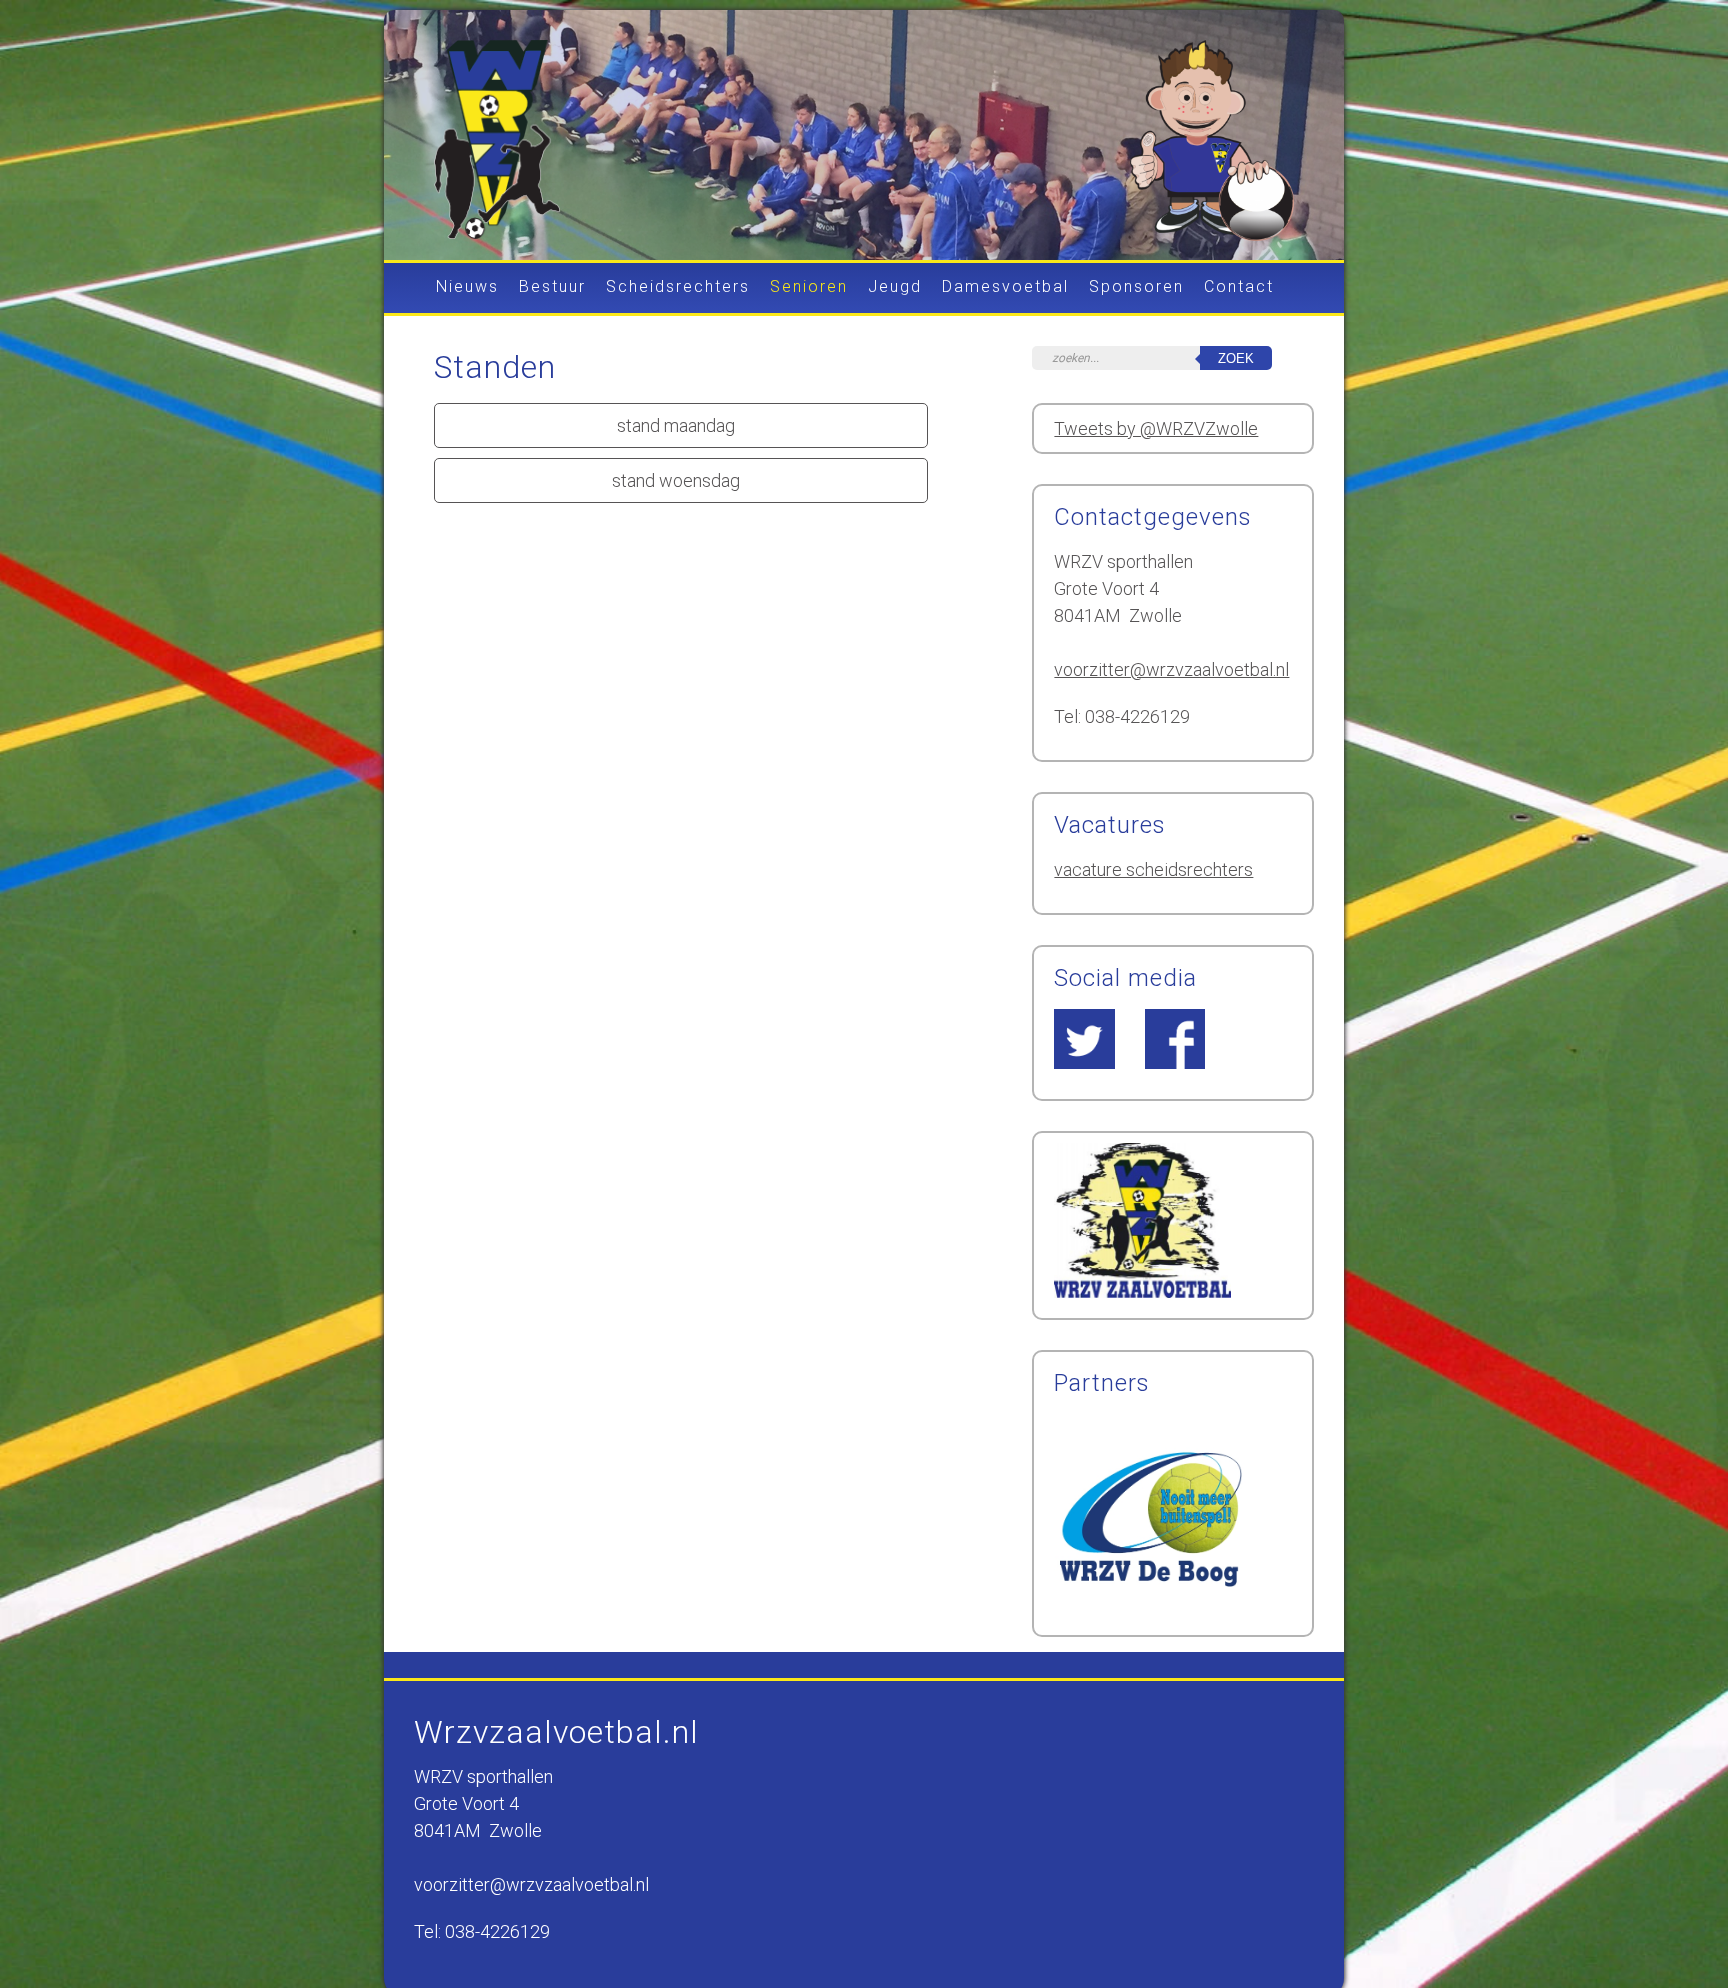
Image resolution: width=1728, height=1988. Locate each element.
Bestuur (552, 287)
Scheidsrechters (678, 287)
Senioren (809, 287)
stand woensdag (676, 480)
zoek (1236, 358)
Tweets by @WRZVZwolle (1156, 428)
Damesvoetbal (1005, 287)
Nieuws (467, 287)
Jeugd (895, 287)
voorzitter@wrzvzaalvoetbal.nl (1171, 669)
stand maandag (676, 425)
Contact (1239, 287)
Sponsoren (1136, 287)
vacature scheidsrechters (1153, 869)
